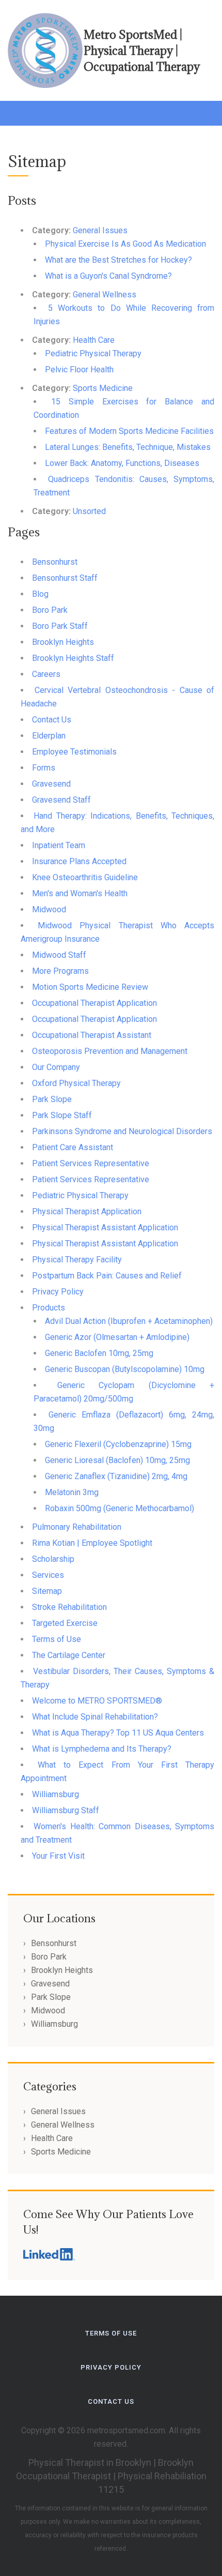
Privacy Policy (58, 1292)
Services (48, 1575)
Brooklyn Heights (63, 642)
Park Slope (52, 1099)
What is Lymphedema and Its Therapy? (102, 1749)
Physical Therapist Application (87, 1211)
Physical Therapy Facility (77, 1260)
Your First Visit (58, 1856)
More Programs (60, 971)
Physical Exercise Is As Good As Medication (125, 244)
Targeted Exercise (65, 1623)
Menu (18, 111)
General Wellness (105, 295)
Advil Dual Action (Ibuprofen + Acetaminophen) (129, 1321)
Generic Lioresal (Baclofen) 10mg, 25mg (117, 1460)
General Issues (100, 230)
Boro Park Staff (60, 626)
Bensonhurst (55, 562)
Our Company (56, 1067)
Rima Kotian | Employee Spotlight (92, 1543)
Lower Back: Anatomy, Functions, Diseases (122, 463)
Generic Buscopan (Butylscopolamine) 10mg (125, 1369)
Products (49, 1308)
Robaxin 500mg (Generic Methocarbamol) (120, 1508)
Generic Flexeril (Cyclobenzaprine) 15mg (118, 1444)
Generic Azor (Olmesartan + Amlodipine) (117, 1337)
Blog (40, 594)
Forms (44, 768)
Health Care (94, 340)
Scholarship (53, 1559)
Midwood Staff (59, 955)
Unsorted (89, 511)
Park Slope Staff (62, 1115)
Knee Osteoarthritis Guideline (85, 877)
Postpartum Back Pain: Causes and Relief (107, 1276)
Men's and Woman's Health (80, 893)
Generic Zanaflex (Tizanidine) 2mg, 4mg (116, 1476)
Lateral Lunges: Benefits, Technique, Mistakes (128, 447)
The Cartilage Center (69, 1655)
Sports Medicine (103, 388)
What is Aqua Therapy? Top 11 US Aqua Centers (118, 1733)
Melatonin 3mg (72, 1492)
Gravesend (51, 784)
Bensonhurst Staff (65, 578)
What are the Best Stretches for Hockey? (118, 260)
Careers (46, 674)
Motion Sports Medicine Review (90, 987)
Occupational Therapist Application (94, 1003)
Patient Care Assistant (73, 1147)
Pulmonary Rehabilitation (77, 1527)
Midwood (49, 909)
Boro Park (50, 610)
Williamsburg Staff (66, 1810)
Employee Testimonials (74, 752)
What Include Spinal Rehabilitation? (95, 1717)
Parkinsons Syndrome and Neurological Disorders (122, 1131)
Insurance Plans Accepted (79, 861)
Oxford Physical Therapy (76, 1083)
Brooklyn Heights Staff (73, 658)
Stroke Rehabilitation (69, 1607)
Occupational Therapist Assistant (92, 1035)
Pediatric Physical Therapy (93, 353)
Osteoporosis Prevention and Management (110, 1051)
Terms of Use (57, 1639)
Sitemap (47, 1591)
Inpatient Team (59, 845)
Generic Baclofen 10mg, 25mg (99, 1353)
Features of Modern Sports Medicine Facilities (129, 431)
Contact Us (52, 720)
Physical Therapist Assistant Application (105, 1227)
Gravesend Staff (61, 800)
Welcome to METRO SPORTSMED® (97, 1701)
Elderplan (49, 736)
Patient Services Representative (91, 1163)
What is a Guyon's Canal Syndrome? (108, 276)
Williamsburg (55, 1794)
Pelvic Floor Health (79, 370)
